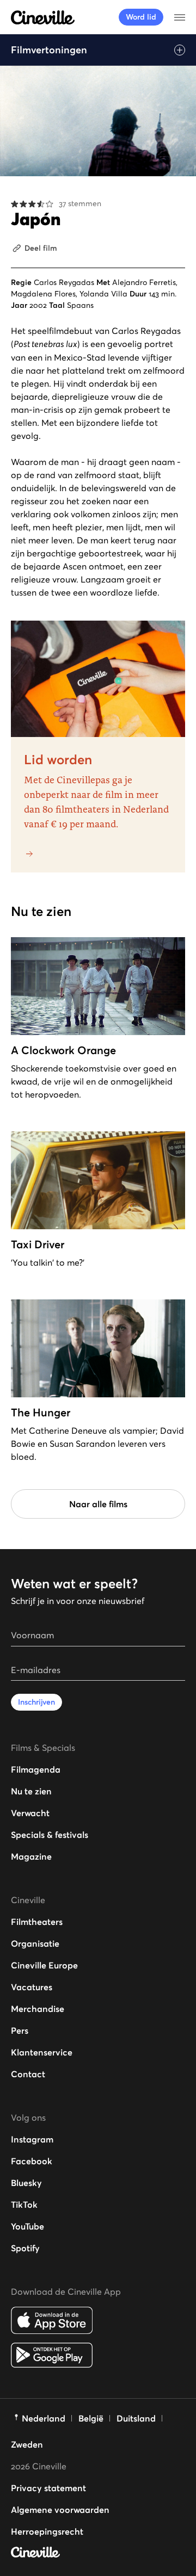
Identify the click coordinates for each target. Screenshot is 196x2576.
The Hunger (41, 1413)
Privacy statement (48, 2488)
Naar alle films (98, 1504)
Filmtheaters (37, 1922)
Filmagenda (36, 1769)
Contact (28, 2074)
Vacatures (32, 1987)
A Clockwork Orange (63, 1050)
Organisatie (35, 1943)
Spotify (25, 2248)
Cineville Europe (44, 1965)
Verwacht (30, 1813)
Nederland (44, 2418)
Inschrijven (36, 1702)
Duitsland (136, 2418)
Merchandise (38, 2009)
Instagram (32, 2139)
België (91, 2418)
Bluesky (26, 2183)
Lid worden (58, 760)
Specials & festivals (50, 1835)
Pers (20, 2030)
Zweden (27, 2444)
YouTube (27, 2226)
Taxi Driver (38, 1244)
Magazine (31, 1856)
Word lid (141, 17)
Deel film (41, 248)
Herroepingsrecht (47, 2531)
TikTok (24, 2205)
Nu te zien (31, 1791)
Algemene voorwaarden (60, 2510)
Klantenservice (42, 2052)
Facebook (32, 2161)
